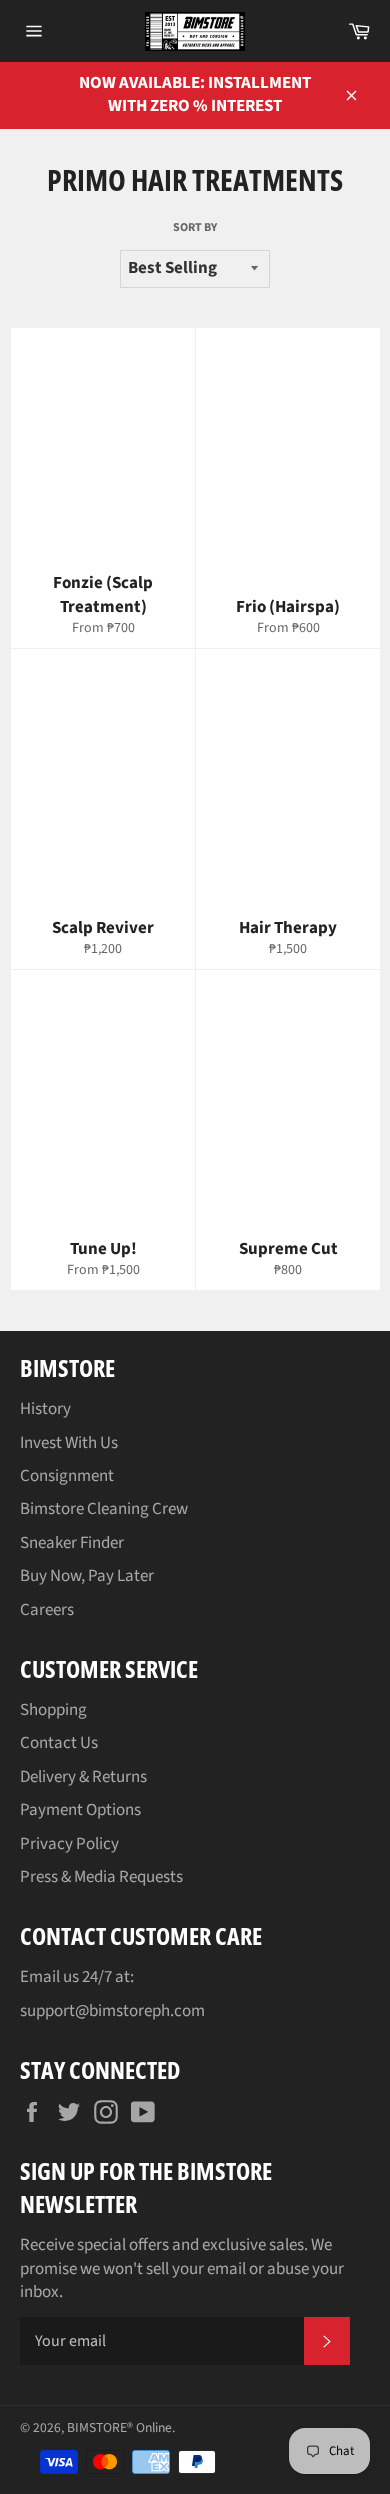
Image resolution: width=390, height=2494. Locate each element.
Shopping (53, 1710)
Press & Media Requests (101, 1877)
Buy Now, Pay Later (87, 1576)
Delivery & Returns (83, 1777)
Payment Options (80, 1810)
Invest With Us (69, 1443)
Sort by (195, 228)
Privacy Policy (69, 1844)
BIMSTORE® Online (119, 2427)
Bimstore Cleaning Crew (104, 1509)
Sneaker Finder (72, 1543)
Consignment (67, 1476)
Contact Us (59, 1743)
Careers (47, 1610)
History (45, 1409)
